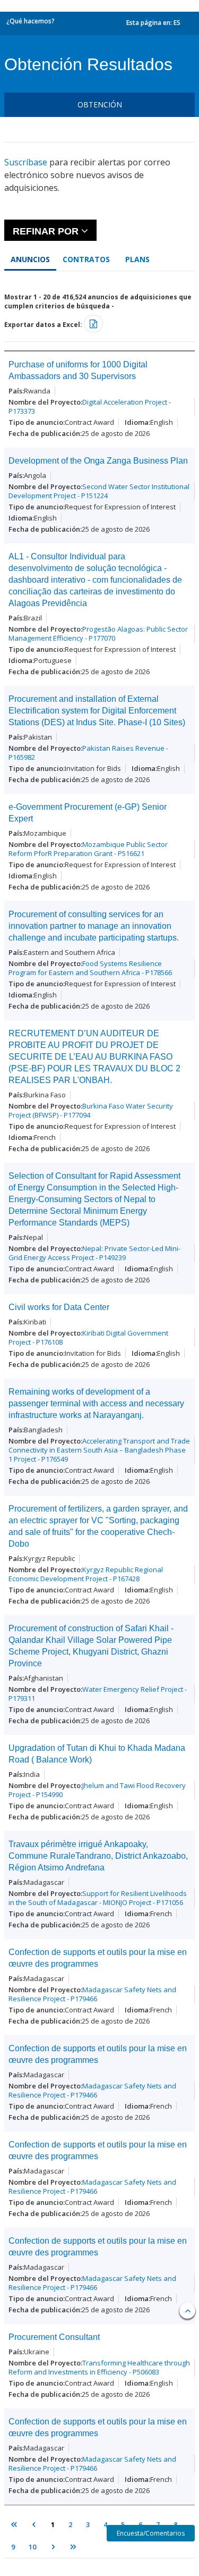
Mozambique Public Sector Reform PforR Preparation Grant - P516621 (88, 849)
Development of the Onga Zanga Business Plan (98, 461)
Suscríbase (26, 162)
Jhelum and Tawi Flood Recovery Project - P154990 (97, 1790)
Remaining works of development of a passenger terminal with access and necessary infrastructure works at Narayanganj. (96, 1403)
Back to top (187, 2311)
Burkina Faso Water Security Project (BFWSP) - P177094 (91, 1110)
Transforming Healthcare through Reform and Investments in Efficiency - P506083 (99, 2367)
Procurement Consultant (54, 2337)
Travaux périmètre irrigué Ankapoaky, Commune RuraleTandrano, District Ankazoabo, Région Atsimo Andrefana (98, 1856)
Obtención (100, 104)
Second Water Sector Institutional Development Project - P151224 (99, 491)
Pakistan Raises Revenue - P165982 (88, 753)
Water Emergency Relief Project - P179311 (98, 1694)
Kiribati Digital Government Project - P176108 (88, 1337)
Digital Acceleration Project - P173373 (90, 406)
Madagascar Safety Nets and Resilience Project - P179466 (92, 1994)
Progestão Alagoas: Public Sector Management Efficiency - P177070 (98, 633)
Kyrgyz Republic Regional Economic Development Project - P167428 (86, 1574)
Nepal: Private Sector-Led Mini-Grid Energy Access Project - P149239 (94, 1253)
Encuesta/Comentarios (151, 2533)
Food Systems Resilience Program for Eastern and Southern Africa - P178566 (90, 968)
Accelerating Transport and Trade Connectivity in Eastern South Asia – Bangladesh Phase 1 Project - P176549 (99, 1450)
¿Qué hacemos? (31, 21)
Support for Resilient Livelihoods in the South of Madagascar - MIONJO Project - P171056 (98, 1898)
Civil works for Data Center (59, 1307)
